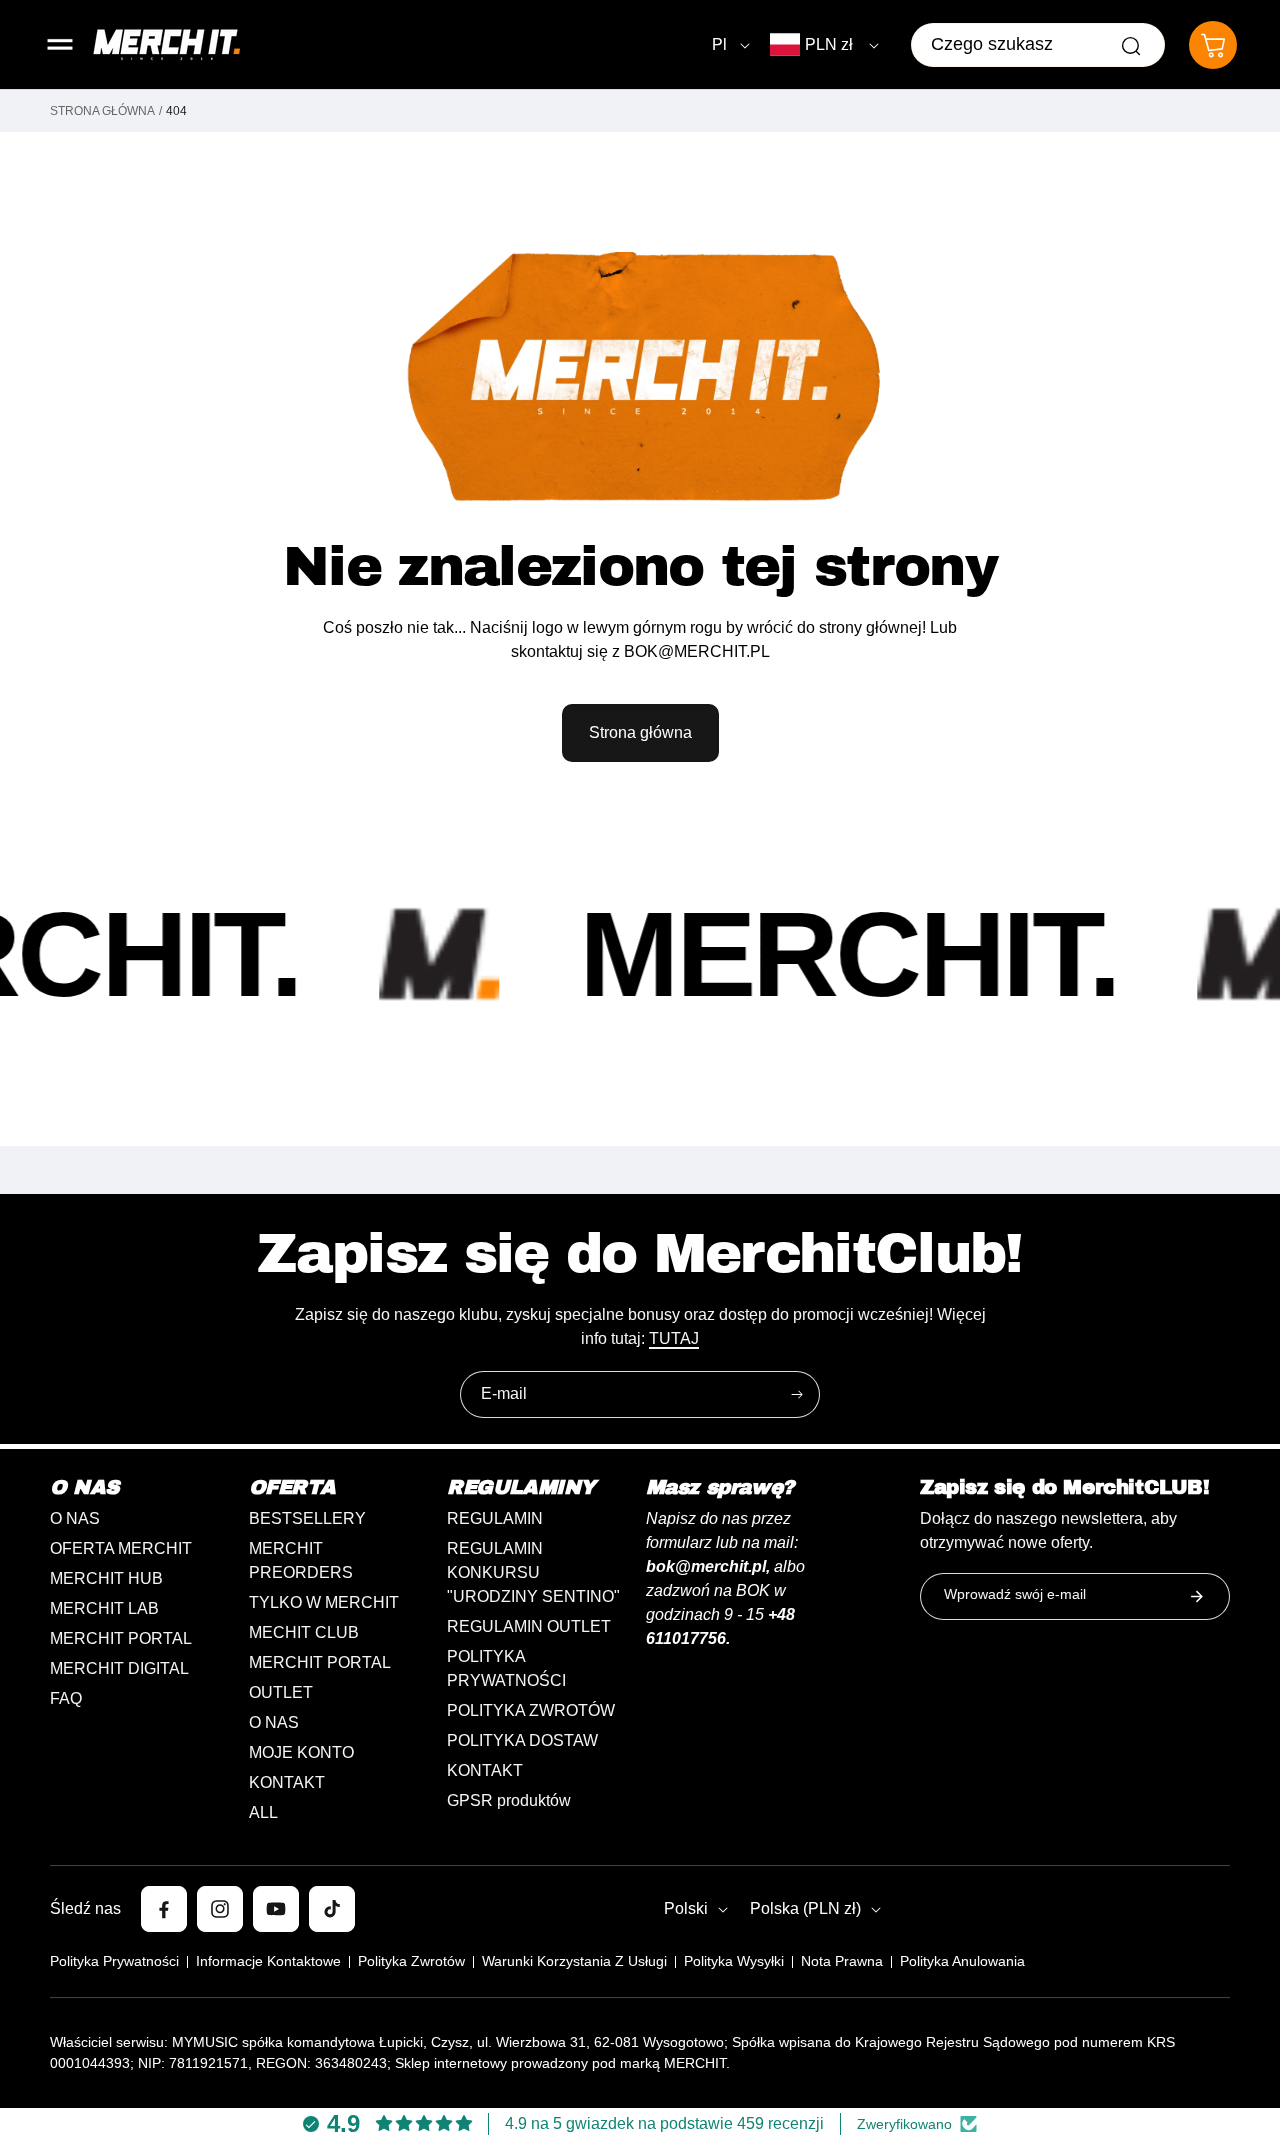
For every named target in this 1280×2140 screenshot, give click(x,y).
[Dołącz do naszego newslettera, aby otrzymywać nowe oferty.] (1197, 1596)
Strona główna (102, 111)
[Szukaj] (1131, 46)
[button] (60, 45)
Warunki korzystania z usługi (574, 1961)
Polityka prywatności (114, 1961)
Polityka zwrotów (411, 1961)
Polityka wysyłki (734, 1961)
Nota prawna (842, 1961)
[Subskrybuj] (797, 1394)
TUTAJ (674, 1338)
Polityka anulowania (962, 1961)
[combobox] (1038, 45)
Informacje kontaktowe (268, 1961)
